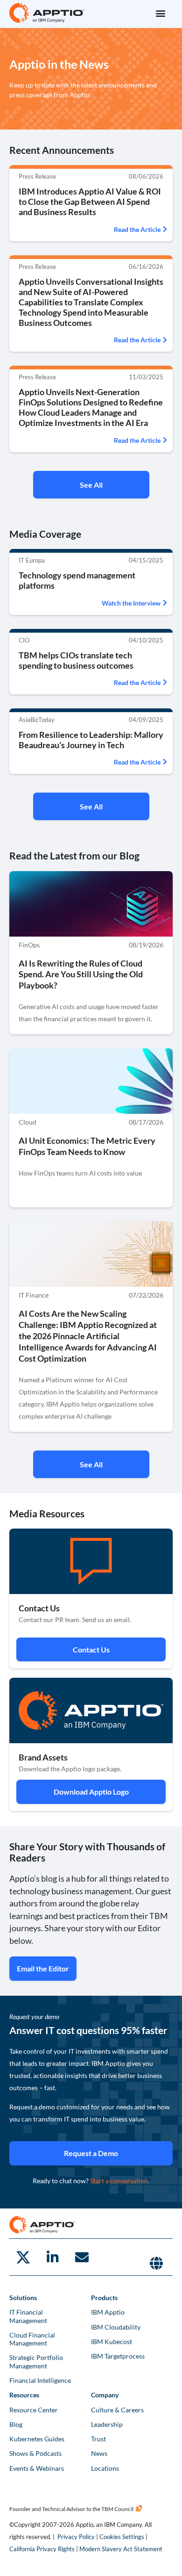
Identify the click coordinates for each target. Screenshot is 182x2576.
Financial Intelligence (40, 2380)
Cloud (28, 1122)
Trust (98, 2439)
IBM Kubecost (112, 2341)
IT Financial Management (28, 2316)
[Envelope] (82, 2257)
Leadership (107, 2424)
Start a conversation (119, 2181)
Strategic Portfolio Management (36, 2361)
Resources (24, 2395)
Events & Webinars (37, 2468)
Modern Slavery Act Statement (121, 2549)
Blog (16, 2424)
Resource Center (34, 2410)
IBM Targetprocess (118, 2356)
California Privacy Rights (42, 2549)
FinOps (29, 945)
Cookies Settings (122, 2537)
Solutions (23, 2298)
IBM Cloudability (116, 2327)
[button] (160, 13)
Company (105, 2395)
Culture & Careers (117, 2410)
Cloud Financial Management (32, 2339)
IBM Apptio (108, 2312)
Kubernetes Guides (37, 2439)
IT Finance (34, 1295)
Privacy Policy (76, 2537)
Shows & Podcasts (35, 2453)
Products (104, 2298)
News (99, 2453)
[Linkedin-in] (52, 2257)
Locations (105, 2468)
